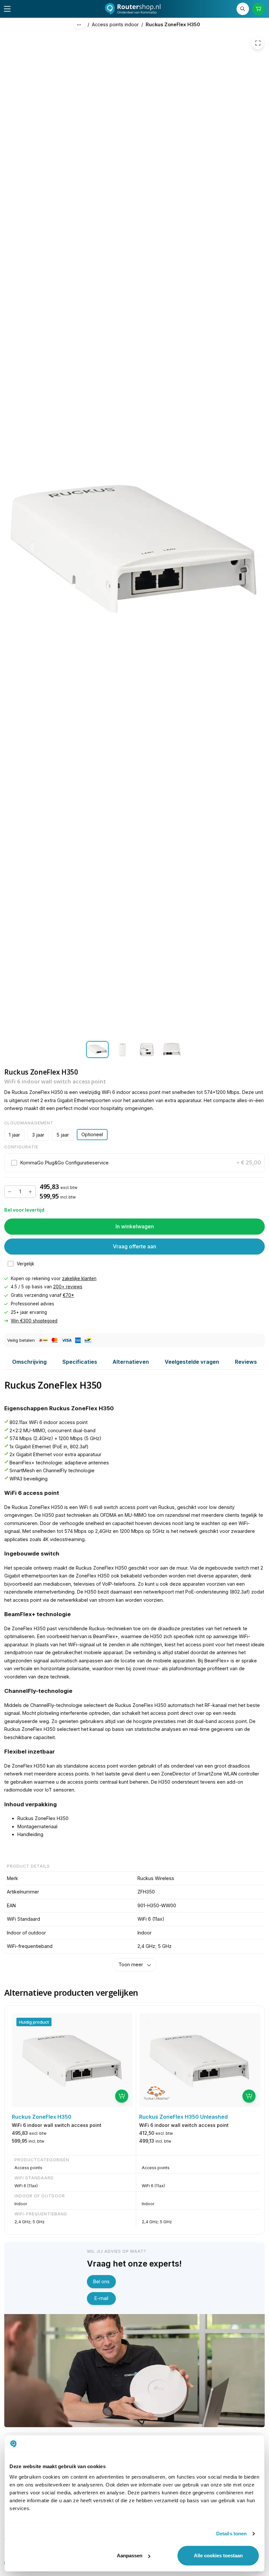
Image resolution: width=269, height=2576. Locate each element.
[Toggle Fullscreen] (258, 43)
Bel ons (101, 2281)
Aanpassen (130, 2556)
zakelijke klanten (79, 1278)
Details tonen (231, 2534)
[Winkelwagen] (259, 9)
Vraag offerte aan (134, 1246)
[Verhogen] (30, 1192)
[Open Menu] (7, 9)
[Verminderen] (10, 1192)
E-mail (101, 2298)
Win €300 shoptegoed (34, 1321)
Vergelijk (25, 1264)
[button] (135, 1163)
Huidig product (34, 2022)
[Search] (243, 9)
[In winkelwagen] (122, 2096)
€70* (68, 1295)
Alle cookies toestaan (218, 2556)
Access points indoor (115, 24)
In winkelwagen (135, 1226)
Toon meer (131, 1964)
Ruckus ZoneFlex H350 (173, 24)
